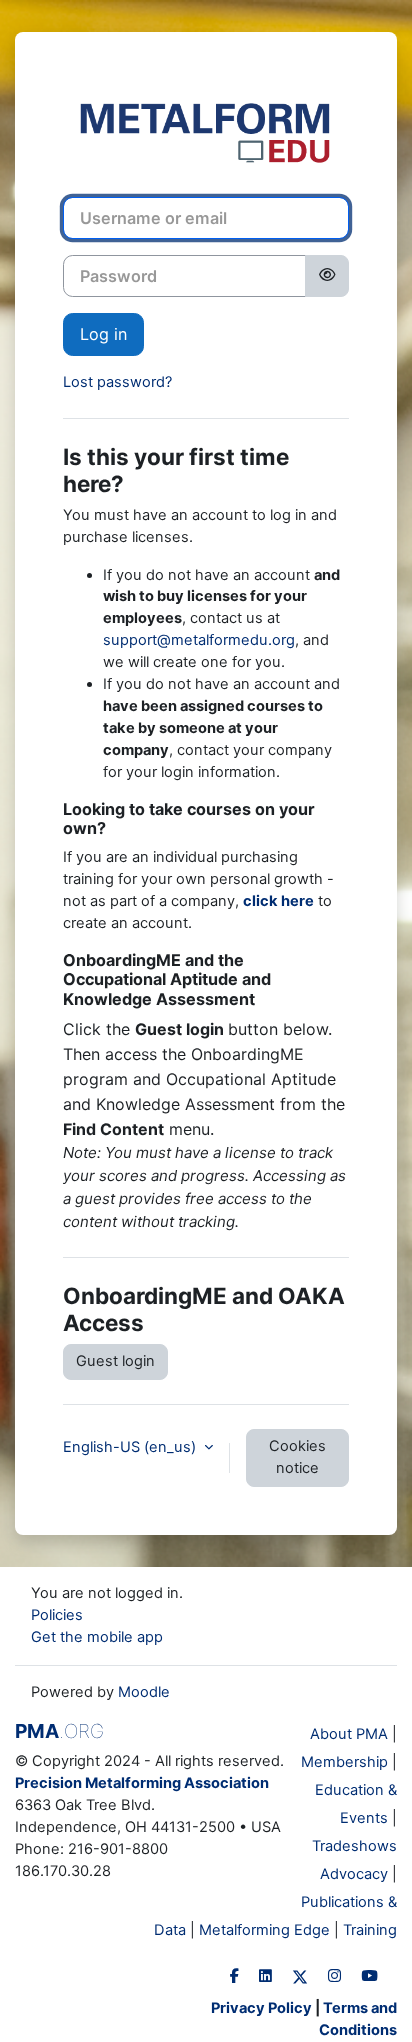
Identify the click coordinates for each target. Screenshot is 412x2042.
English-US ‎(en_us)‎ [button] (131, 1447)
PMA (59, 1731)
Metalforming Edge (264, 1930)
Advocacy (354, 1874)
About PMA (349, 1734)
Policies (57, 1615)
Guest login (115, 1361)
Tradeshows (354, 1846)
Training (370, 1930)
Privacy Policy (261, 2008)
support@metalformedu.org (199, 640)
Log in (103, 334)
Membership (344, 1762)
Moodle (144, 1692)
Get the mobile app (97, 1637)
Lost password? (117, 382)
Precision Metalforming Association (142, 1783)
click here (278, 901)
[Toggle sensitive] (327, 276)
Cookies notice (297, 1457)
